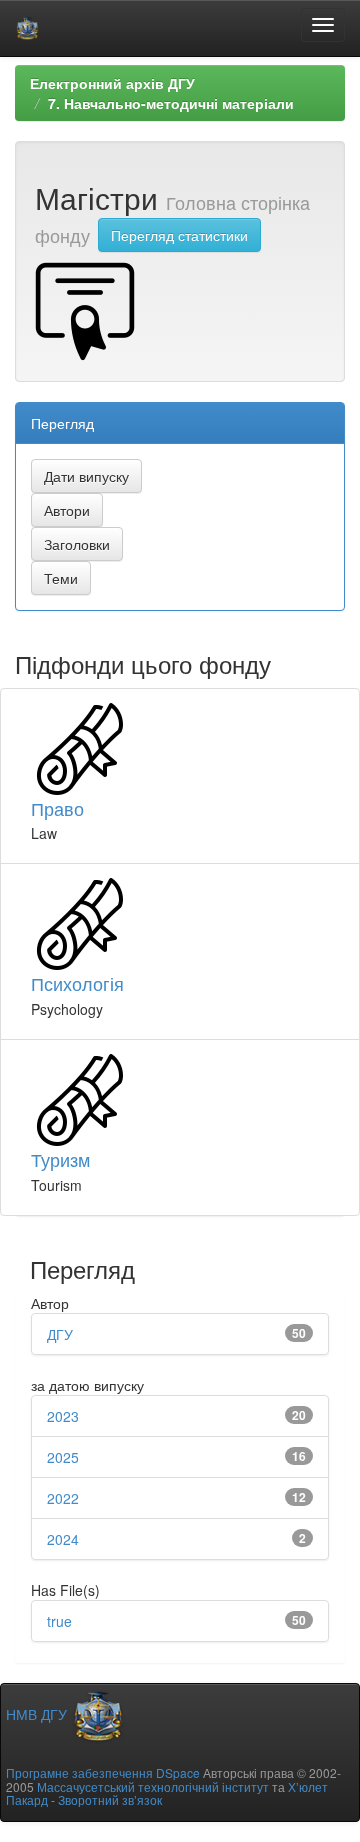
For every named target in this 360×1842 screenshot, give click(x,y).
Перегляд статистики (179, 235)
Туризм (60, 1159)
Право (57, 808)
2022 (63, 1498)
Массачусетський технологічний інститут (153, 1786)
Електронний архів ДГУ (112, 83)
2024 (63, 1539)
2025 (63, 1457)
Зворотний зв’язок (110, 1799)
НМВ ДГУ (38, 1714)
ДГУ (60, 1334)
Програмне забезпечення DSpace (103, 1772)
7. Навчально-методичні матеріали (171, 103)
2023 (63, 1416)
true (59, 1621)
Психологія (77, 983)
